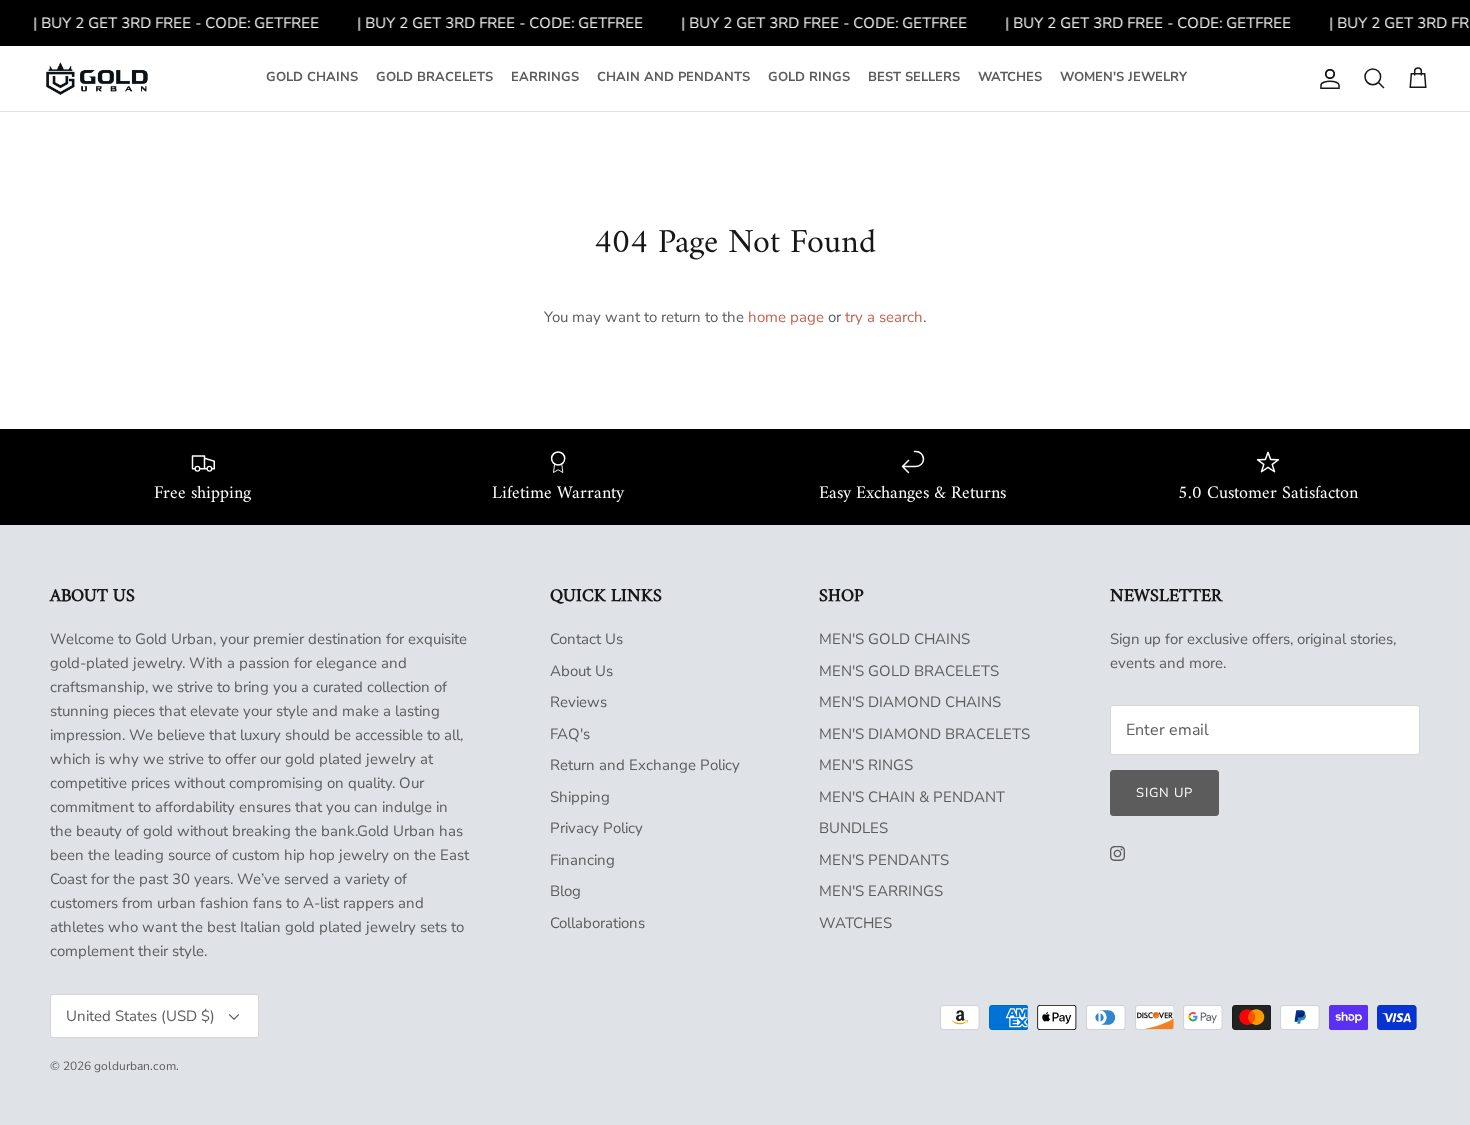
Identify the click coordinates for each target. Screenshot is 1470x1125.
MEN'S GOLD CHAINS (894, 639)
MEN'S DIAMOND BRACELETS (924, 734)
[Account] (1326, 79)
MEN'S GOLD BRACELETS (909, 671)
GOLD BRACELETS (434, 77)
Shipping (580, 797)
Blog (565, 891)
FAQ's (570, 734)
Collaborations (597, 923)
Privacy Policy (596, 828)
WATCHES (1010, 77)
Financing (582, 860)
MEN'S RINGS (866, 765)
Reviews (578, 702)
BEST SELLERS (914, 77)
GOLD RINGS (809, 77)
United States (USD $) (140, 1016)
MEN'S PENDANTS (884, 860)
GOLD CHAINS (312, 77)
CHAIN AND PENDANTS (673, 77)
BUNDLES (853, 828)
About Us (581, 671)
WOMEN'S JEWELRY (1123, 77)
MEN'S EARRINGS (881, 891)
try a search (884, 317)
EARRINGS (545, 77)
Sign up (1164, 793)
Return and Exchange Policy (645, 765)
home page (786, 317)
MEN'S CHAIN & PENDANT (912, 797)
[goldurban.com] (97, 79)
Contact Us (586, 639)
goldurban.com (135, 1066)
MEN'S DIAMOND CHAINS (910, 702)
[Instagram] (1117, 853)
